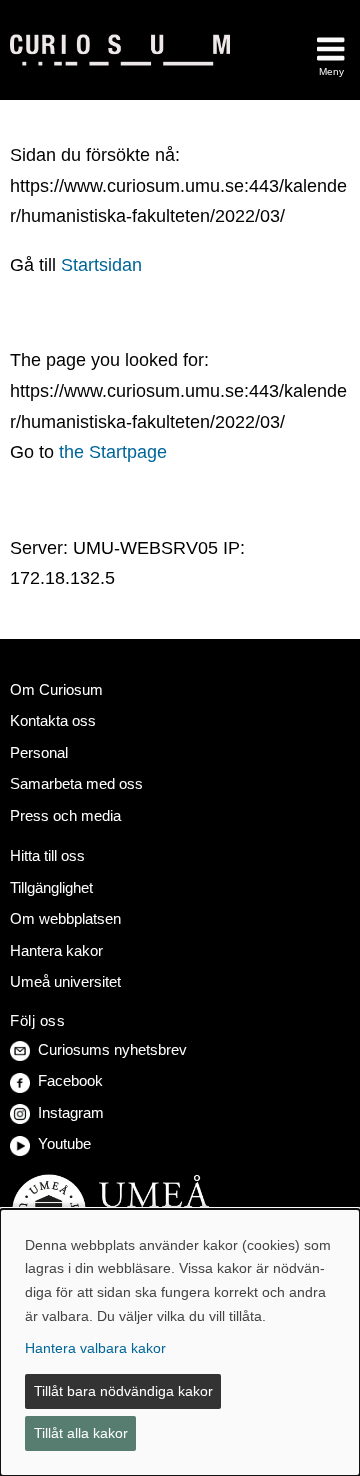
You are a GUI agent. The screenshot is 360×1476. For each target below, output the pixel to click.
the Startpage (113, 452)
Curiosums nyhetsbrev (112, 1049)
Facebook (70, 1080)
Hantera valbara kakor (95, 1348)
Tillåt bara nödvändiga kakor (123, 1391)
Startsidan (101, 265)
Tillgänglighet (51, 887)
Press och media (65, 815)
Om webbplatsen (65, 918)
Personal (39, 752)
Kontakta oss (53, 720)
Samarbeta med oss (76, 783)
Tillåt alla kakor (81, 1433)
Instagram (71, 1112)
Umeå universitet (65, 981)
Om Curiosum (56, 689)
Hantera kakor (56, 950)
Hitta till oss (47, 855)
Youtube (64, 1143)
